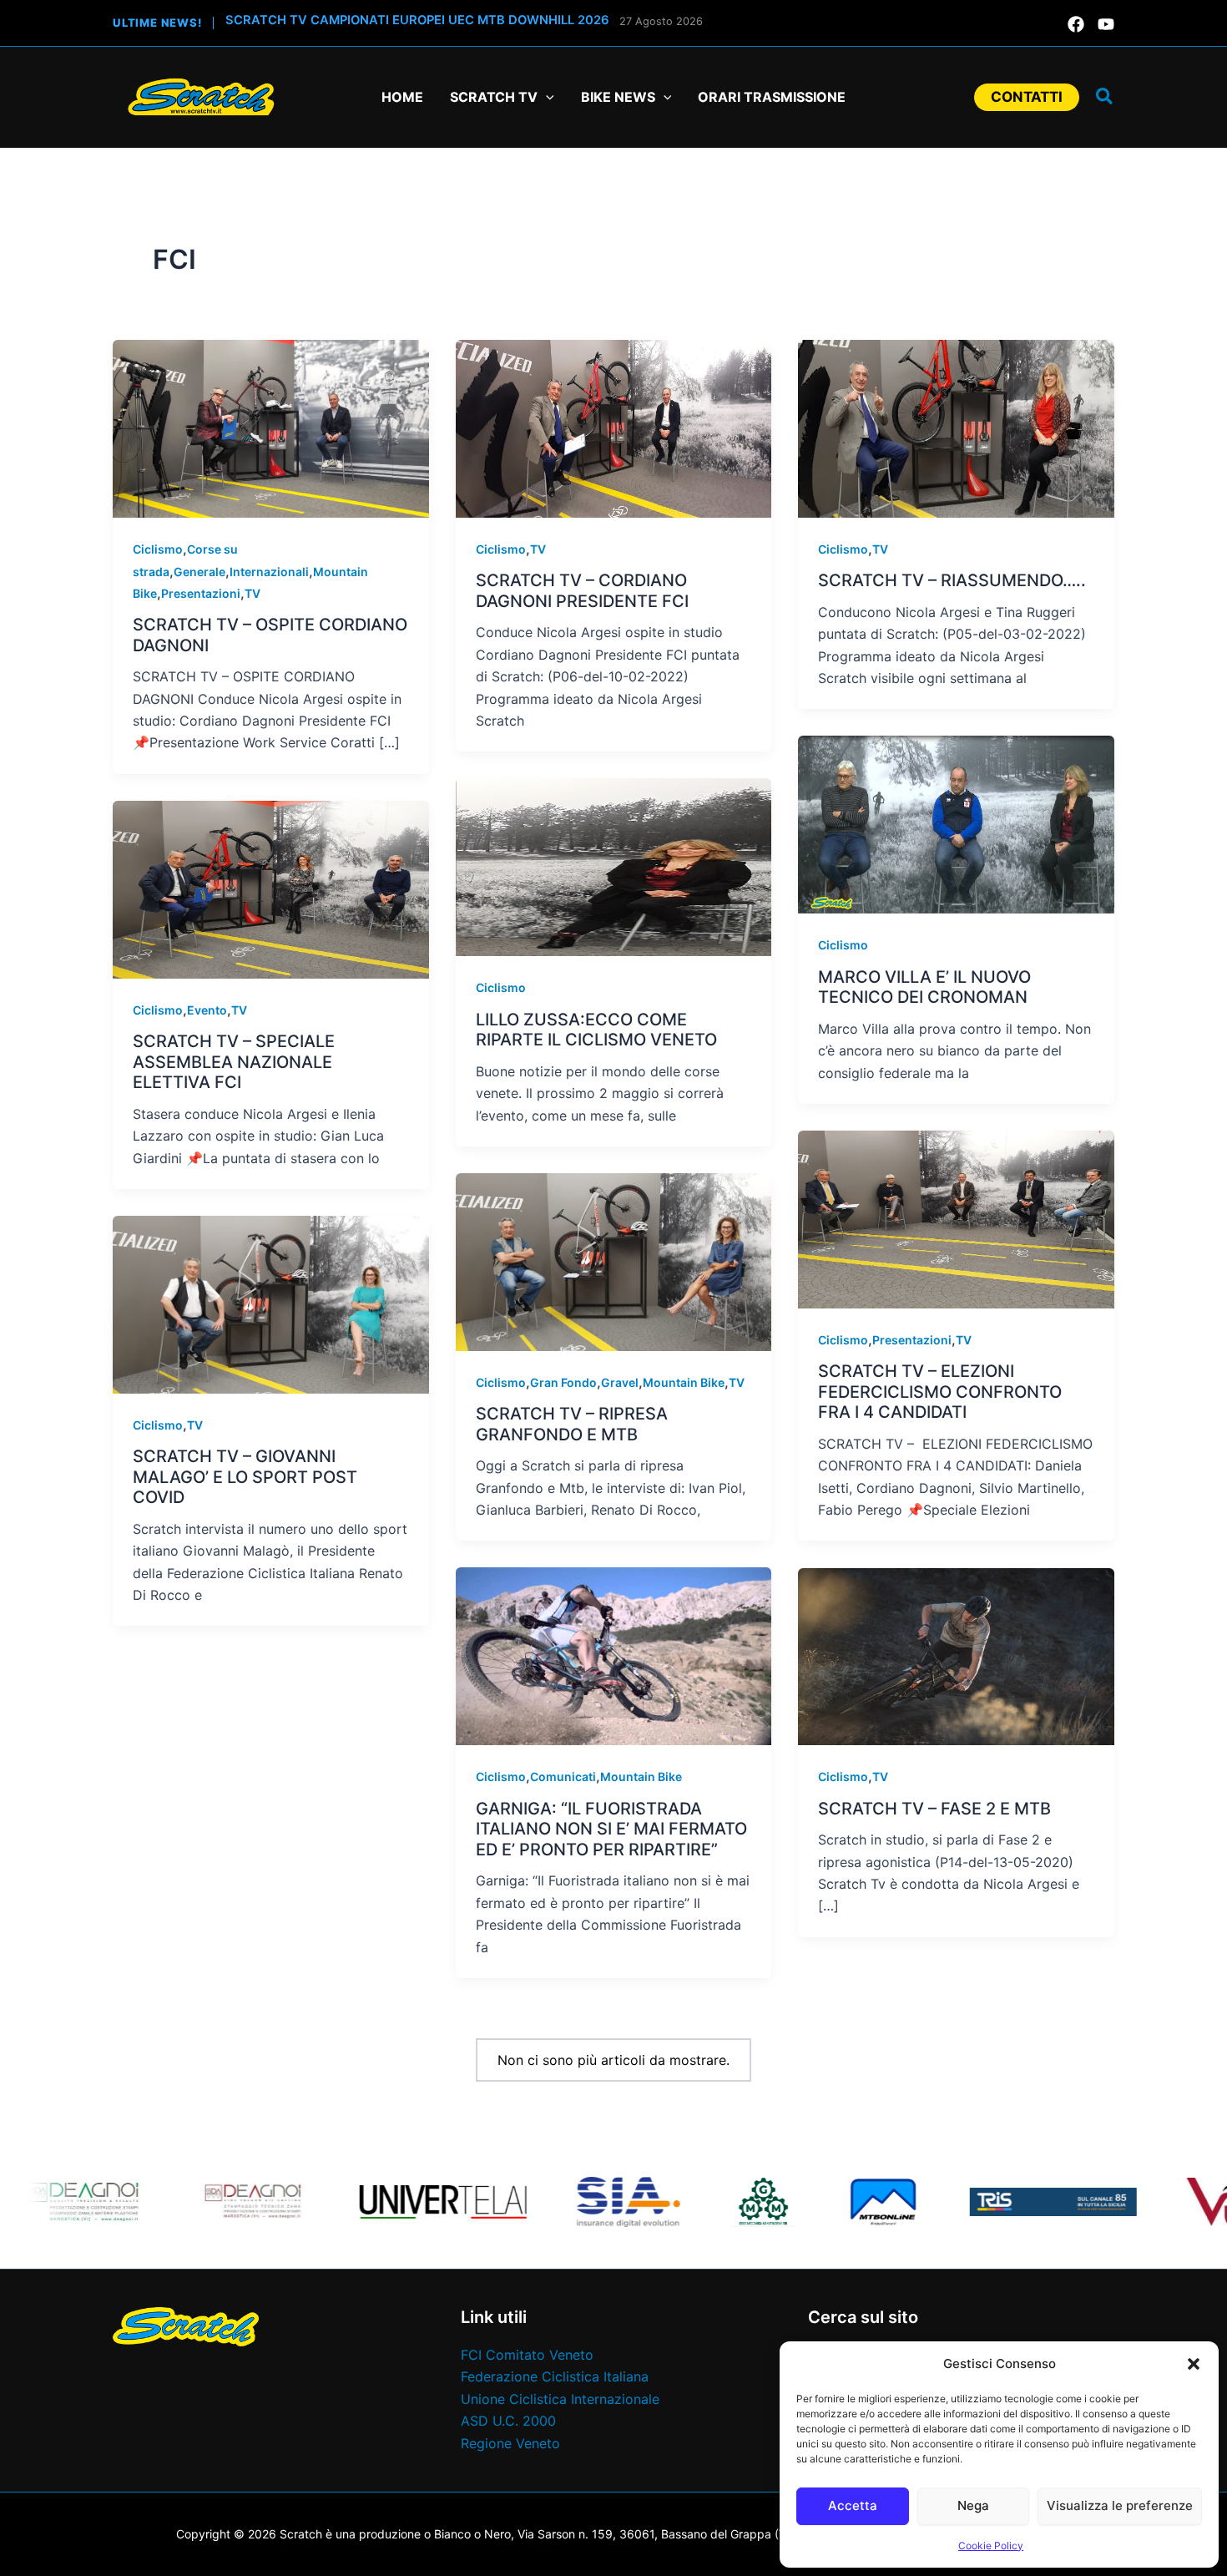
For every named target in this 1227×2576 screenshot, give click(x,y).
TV (252, 593)
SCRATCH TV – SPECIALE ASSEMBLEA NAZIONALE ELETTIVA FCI (234, 1062)
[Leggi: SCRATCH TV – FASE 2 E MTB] (956, 1655)
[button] (1194, 2364)
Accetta (853, 2505)
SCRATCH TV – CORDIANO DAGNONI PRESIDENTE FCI (582, 591)
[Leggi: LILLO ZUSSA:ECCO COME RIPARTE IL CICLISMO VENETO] (614, 866)
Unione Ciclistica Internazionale (560, 2399)
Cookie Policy (991, 2546)
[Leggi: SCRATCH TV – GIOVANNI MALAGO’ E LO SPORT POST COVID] (271, 1303)
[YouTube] (1106, 24)
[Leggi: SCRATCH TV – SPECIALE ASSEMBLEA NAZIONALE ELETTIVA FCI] (271, 888)
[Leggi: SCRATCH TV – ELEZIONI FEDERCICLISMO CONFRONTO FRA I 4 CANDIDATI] (956, 1218)
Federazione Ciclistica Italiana (555, 2376)
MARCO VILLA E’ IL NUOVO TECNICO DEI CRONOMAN (924, 987)
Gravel (620, 1382)
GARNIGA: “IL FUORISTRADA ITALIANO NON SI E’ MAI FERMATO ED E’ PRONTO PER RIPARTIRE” (611, 1829)
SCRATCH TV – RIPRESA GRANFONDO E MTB (572, 1424)
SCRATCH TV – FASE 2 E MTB (934, 1809)
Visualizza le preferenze (1120, 2505)
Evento (207, 1010)
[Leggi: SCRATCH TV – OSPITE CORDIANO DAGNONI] (271, 428)
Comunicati (563, 1776)
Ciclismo (158, 549)
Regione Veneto (510, 2443)
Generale (199, 572)
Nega (973, 2505)
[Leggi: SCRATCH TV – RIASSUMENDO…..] (956, 428)
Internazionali (269, 572)
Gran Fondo (563, 1382)
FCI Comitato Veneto (527, 2355)
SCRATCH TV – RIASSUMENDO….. (952, 580)
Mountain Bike (684, 1382)
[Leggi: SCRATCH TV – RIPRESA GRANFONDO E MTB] (614, 1261)
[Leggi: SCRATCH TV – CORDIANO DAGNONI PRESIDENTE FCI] (614, 428)
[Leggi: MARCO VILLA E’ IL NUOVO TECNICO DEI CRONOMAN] (956, 823)
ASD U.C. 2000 (508, 2421)
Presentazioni (201, 593)
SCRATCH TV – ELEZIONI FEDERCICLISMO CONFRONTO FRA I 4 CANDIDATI (940, 1392)
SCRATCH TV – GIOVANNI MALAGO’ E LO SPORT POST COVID (245, 1477)
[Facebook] (1076, 24)
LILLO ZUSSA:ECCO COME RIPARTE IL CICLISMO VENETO (596, 1030)
